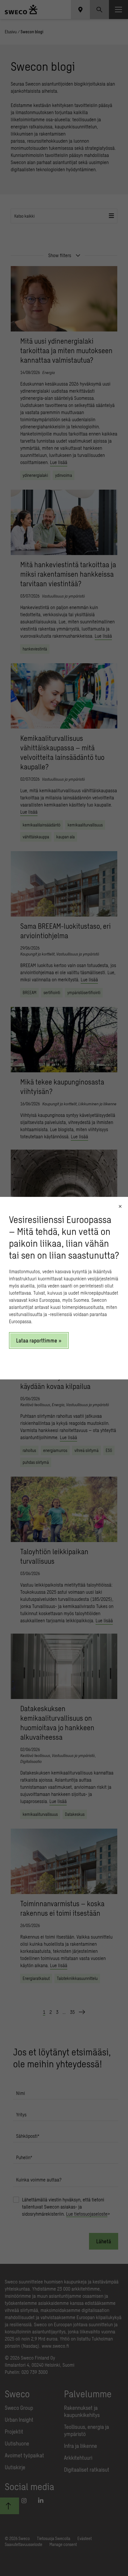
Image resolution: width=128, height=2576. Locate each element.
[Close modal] (120, 1206)
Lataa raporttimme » (39, 1340)
